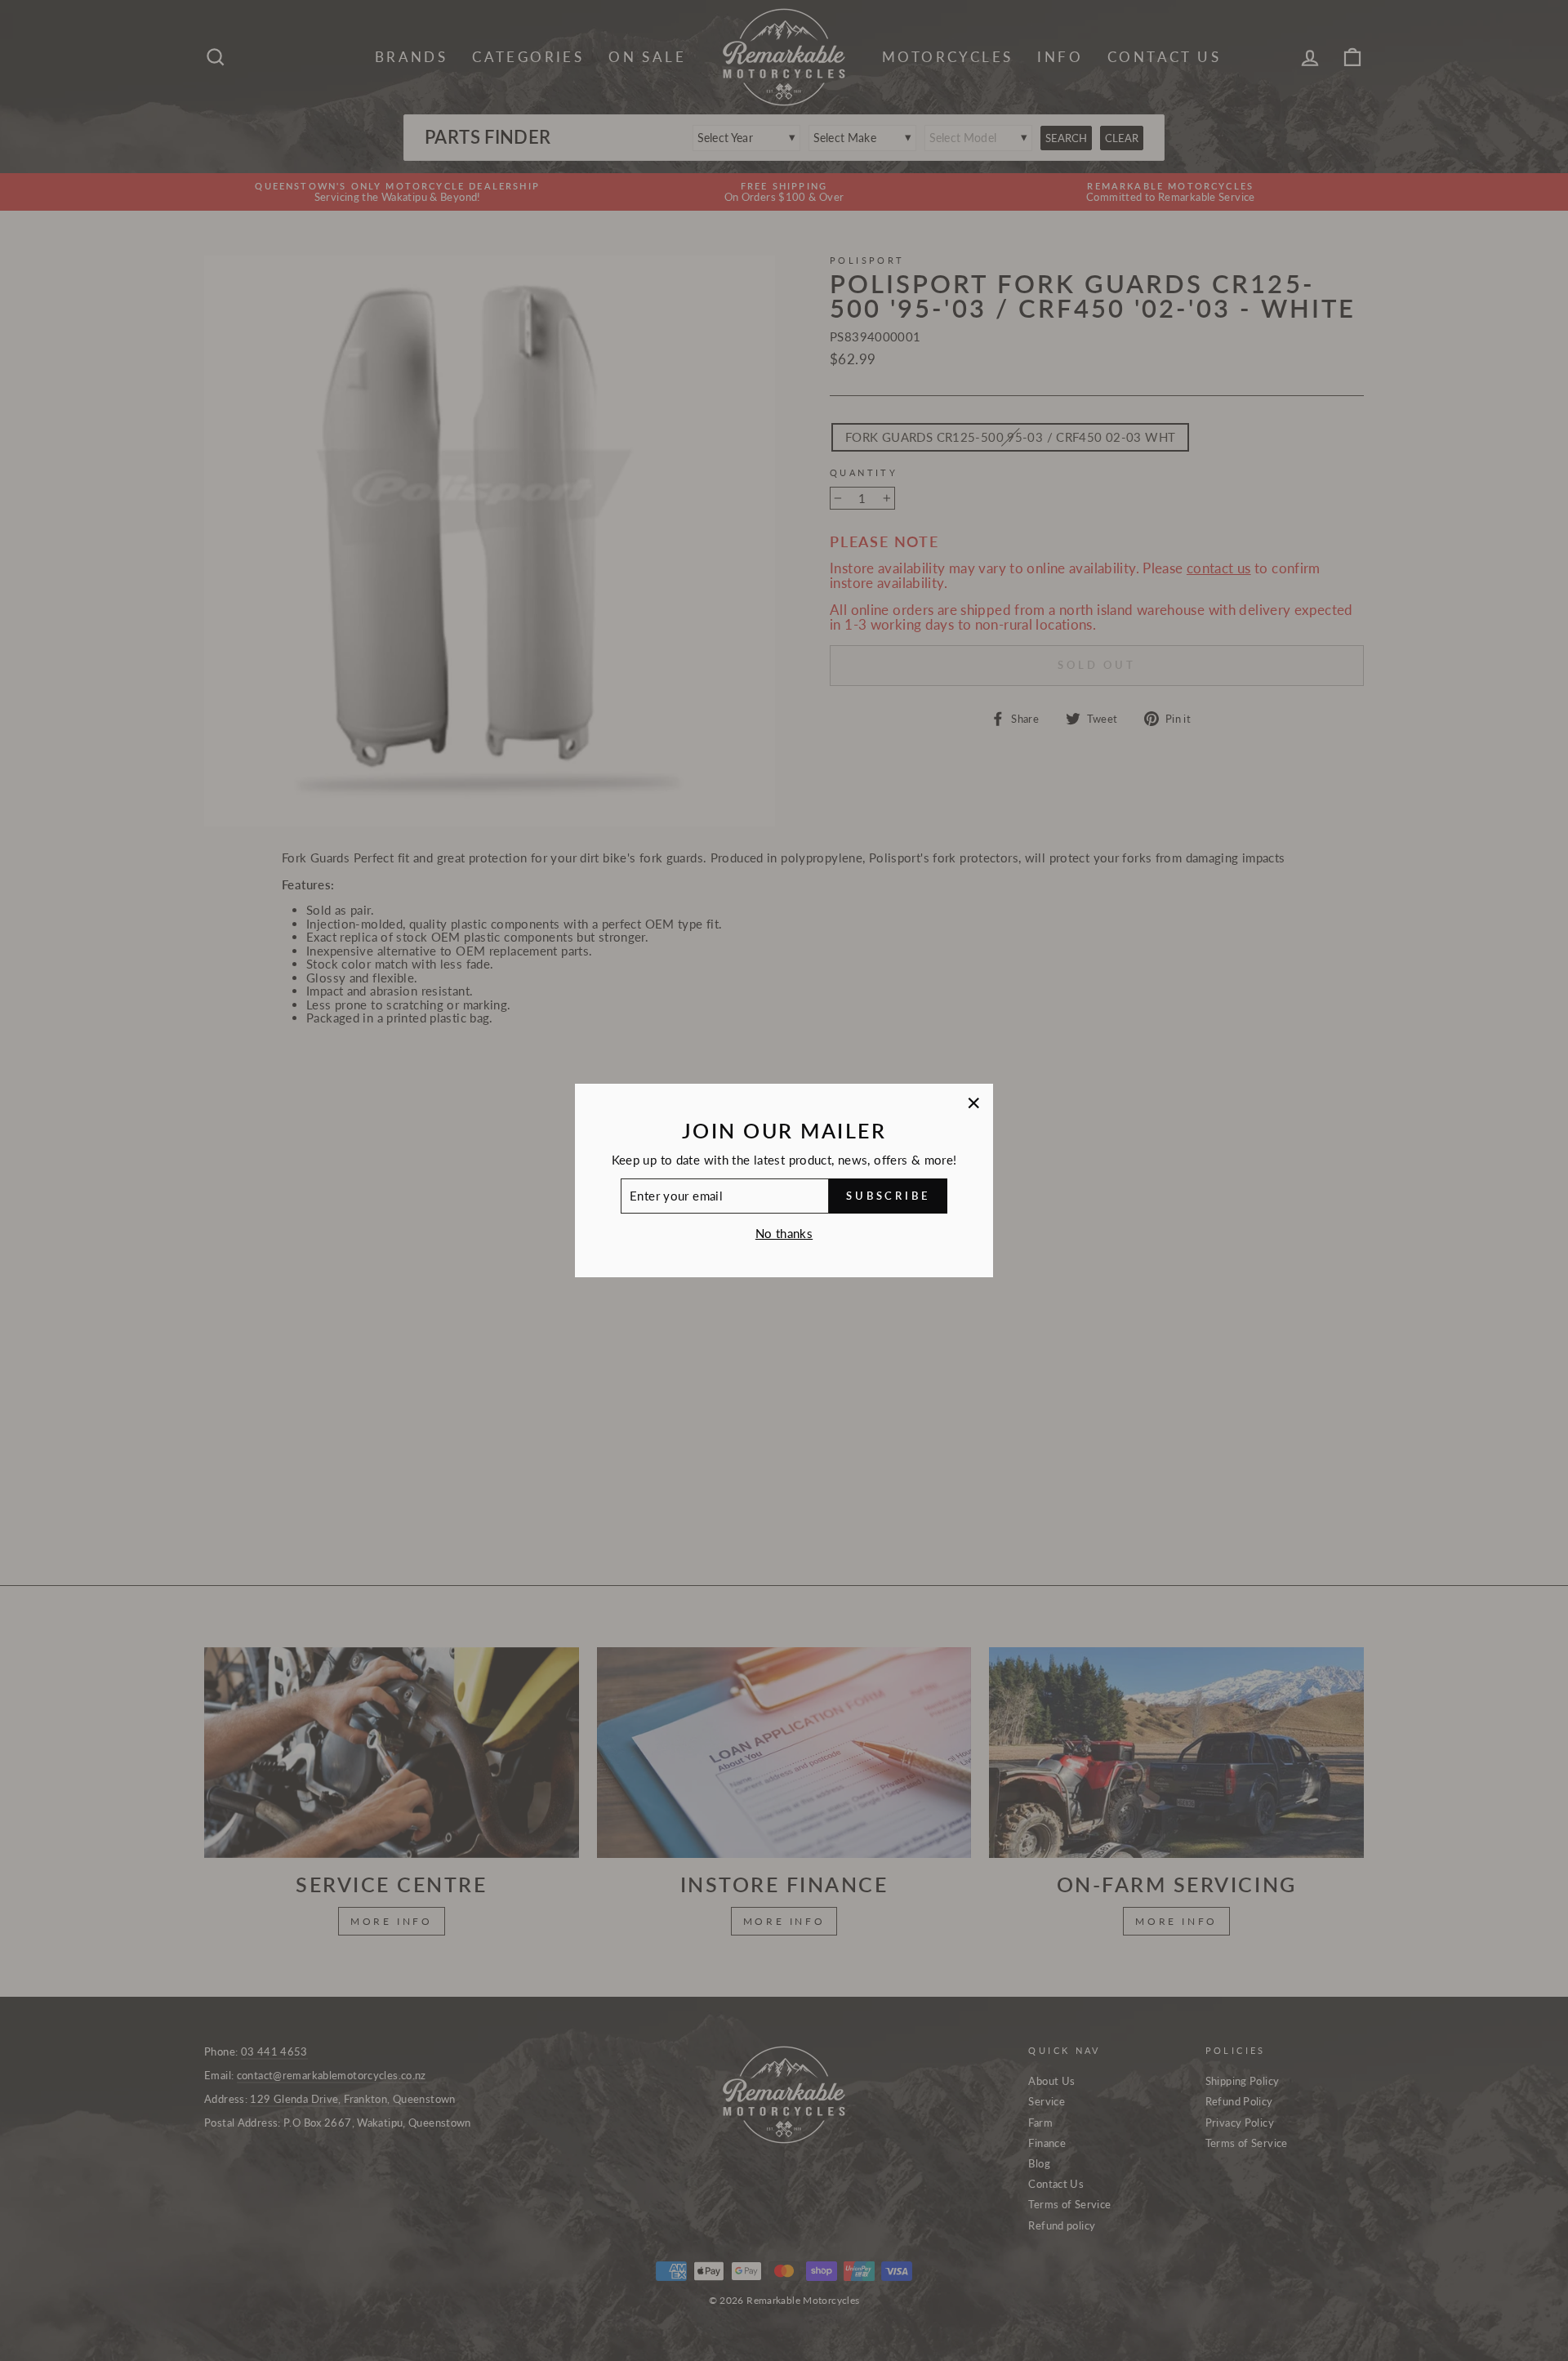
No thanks (784, 1233)
